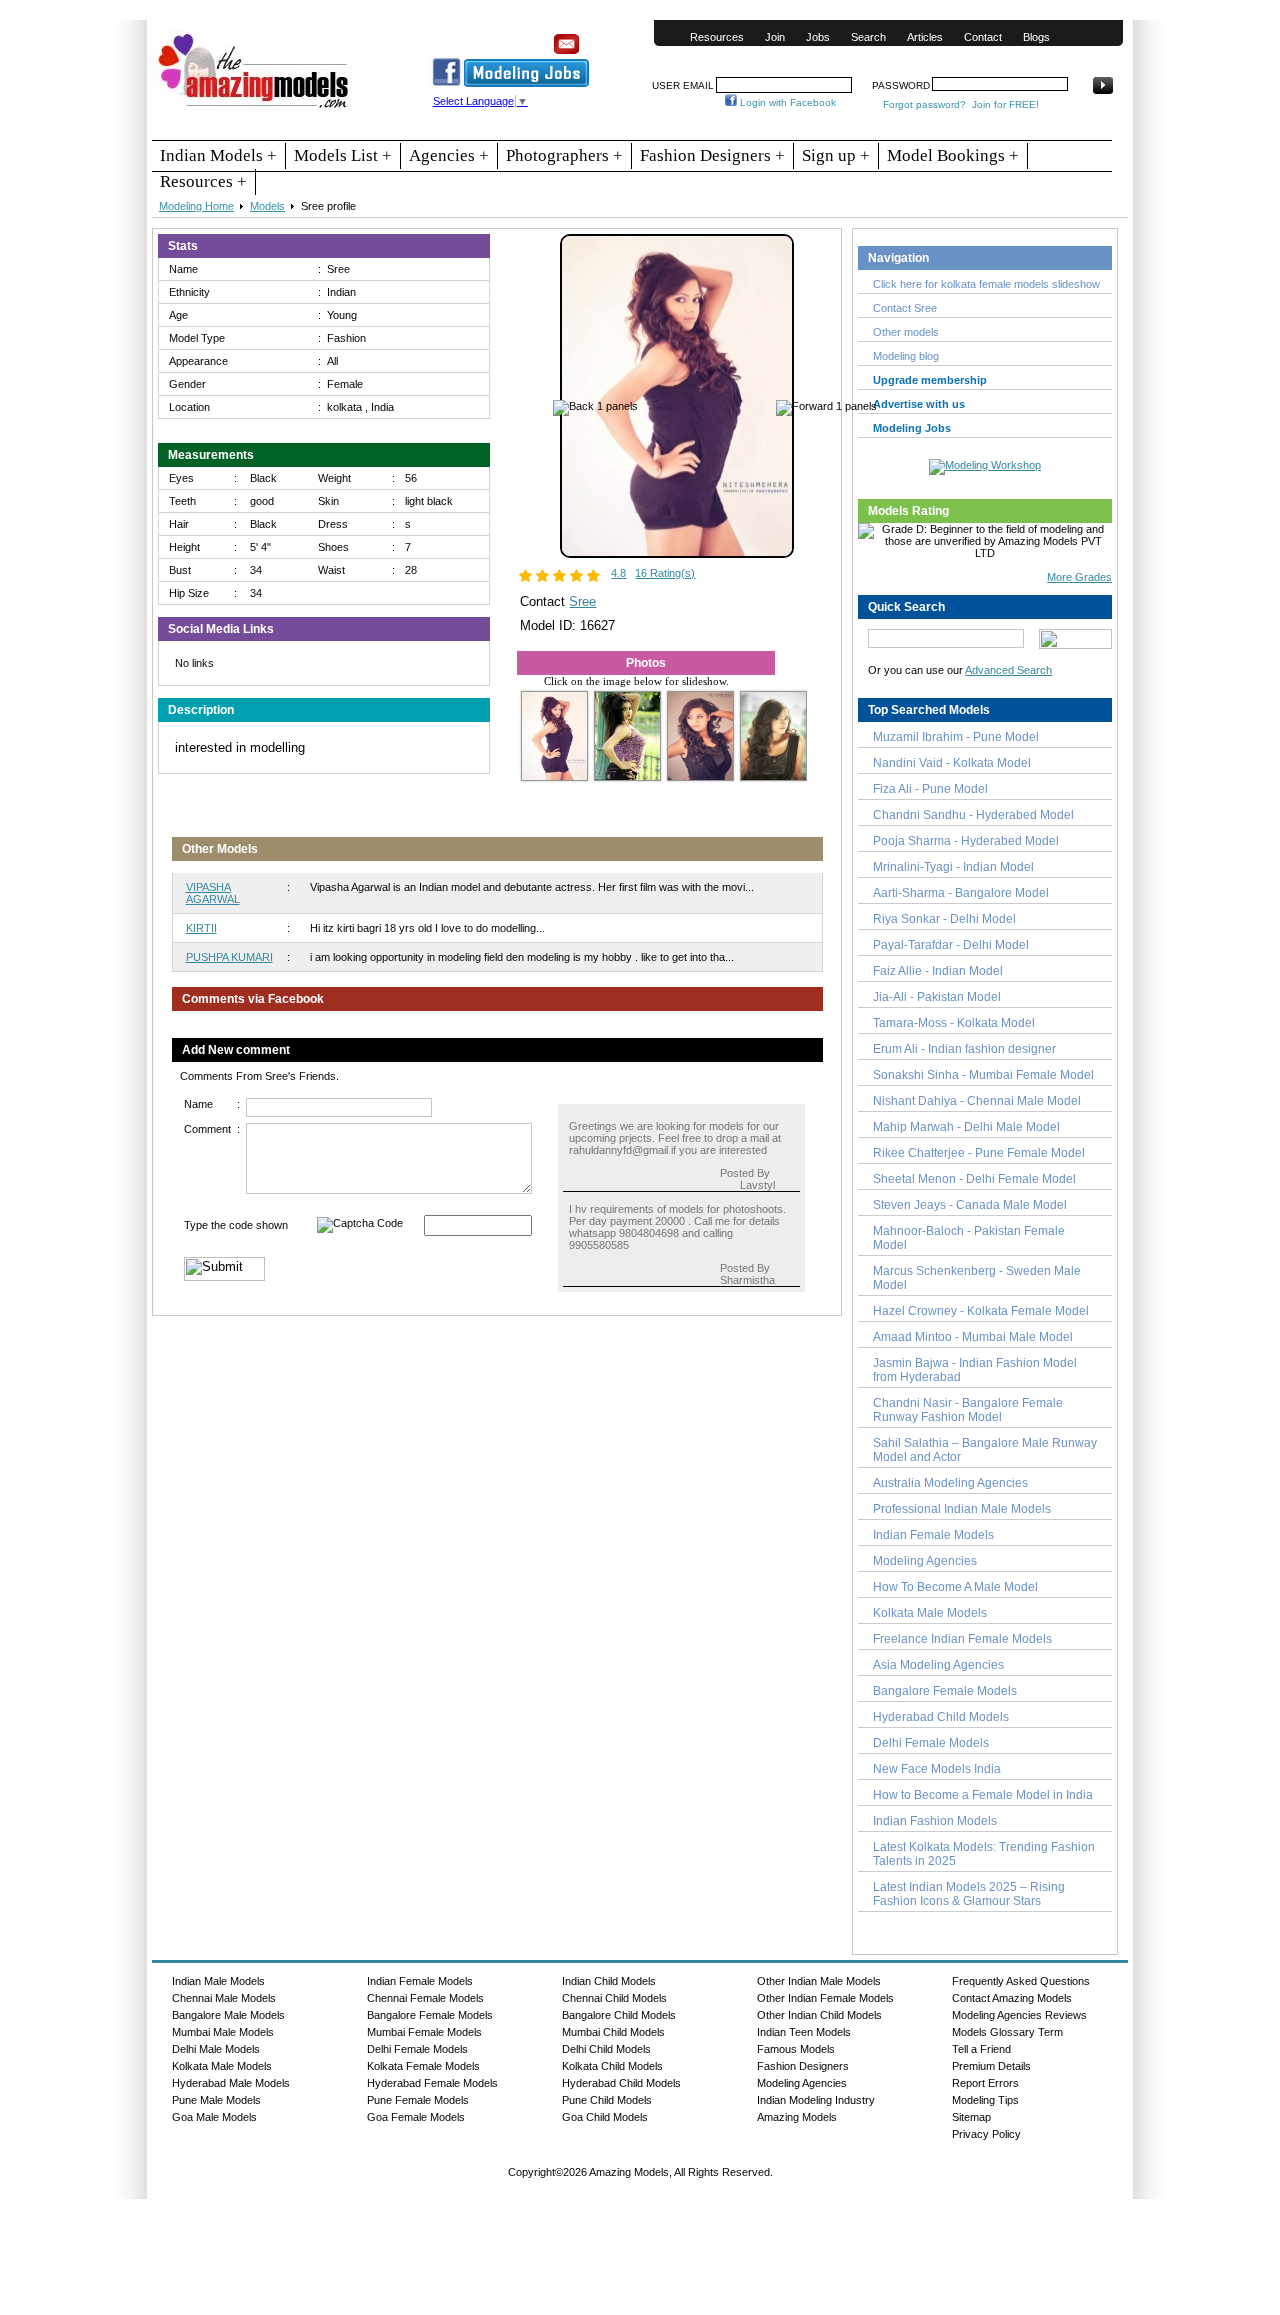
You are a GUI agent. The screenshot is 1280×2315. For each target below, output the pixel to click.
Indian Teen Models (804, 2032)
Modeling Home (196, 206)
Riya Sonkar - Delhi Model (944, 919)
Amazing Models (797, 2117)
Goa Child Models (605, 2117)
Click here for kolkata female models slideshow (986, 284)
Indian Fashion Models (935, 1821)
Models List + (343, 155)
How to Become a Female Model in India (983, 1795)
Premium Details (991, 2066)
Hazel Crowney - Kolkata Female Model (981, 1311)
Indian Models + (218, 155)
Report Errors (985, 2083)
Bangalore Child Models (619, 2015)
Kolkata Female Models (423, 2066)
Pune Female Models (418, 2100)
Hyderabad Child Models (941, 1717)
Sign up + (836, 155)
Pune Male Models (216, 2100)
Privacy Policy (986, 2134)
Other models (906, 332)
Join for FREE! (1005, 104)
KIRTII (201, 928)
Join (775, 37)
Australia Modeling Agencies (950, 1483)
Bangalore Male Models (228, 2015)
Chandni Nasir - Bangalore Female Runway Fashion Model (968, 1410)
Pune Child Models (607, 2100)
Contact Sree (905, 308)
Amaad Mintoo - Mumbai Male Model (973, 1337)
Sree (582, 601)
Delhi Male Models (216, 2049)
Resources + (203, 181)
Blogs (1036, 37)
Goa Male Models (214, 2117)
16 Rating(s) (665, 573)
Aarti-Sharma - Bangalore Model (961, 893)
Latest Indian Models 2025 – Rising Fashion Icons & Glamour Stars (969, 1894)
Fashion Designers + (712, 155)
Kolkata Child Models (612, 2066)
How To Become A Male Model (955, 1587)
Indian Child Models (609, 1981)
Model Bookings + (953, 155)
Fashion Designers (803, 2066)
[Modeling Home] (254, 109)
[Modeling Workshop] (985, 463)
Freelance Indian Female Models (962, 1639)
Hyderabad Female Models (432, 2083)
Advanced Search (1008, 670)
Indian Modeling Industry (816, 2100)
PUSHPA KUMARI (229, 957)
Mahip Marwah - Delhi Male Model (966, 1127)
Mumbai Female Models (424, 2032)
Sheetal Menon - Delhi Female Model (974, 1179)
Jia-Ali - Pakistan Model (937, 997)
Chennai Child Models (614, 1998)
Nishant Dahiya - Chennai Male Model (977, 1101)
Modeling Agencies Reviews (1019, 2015)
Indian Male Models (218, 1981)
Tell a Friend (981, 2049)
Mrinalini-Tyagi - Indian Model (953, 867)
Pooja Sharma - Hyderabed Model (966, 841)
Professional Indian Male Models (962, 1509)
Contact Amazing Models (1012, 1998)
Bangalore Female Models (945, 1691)
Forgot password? (924, 104)
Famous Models (796, 2049)
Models (267, 206)
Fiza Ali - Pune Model (930, 789)
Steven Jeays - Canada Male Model (970, 1205)
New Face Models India (937, 1769)
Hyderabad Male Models (231, 2083)
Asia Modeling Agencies (938, 1665)
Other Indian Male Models (819, 1981)
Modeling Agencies (925, 1561)
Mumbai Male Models (223, 2032)
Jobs (818, 37)
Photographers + (564, 155)
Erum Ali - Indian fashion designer (964, 1049)
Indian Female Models (933, 1535)
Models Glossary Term (1007, 2032)
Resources (717, 37)
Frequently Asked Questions (1021, 1981)
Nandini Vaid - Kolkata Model (952, 763)
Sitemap (971, 2117)
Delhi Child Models (606, 2049)
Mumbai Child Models (613, 2032)
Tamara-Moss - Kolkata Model (954, 1023)
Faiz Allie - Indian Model (938, 971)
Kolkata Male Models (930, 1613)
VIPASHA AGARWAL (213, 893)
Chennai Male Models (224, 1998)
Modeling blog (909, 356)
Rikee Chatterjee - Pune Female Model (979, 1153)
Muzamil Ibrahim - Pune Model (956, 737)
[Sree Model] (677, 554)
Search (868, 37)
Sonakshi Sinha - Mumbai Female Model (983, 1075)
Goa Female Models (416, 2117)
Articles (925, 37)
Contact (983, 37)
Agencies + (449, 155)
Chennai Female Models (425, 1998)
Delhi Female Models (931, 1743)
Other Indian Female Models (825, 1998)
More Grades (1079, 577)
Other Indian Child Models (819, 2015)
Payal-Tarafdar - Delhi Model (951, 945)
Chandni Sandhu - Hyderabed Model (973, 815)
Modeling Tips (985, 2100)
